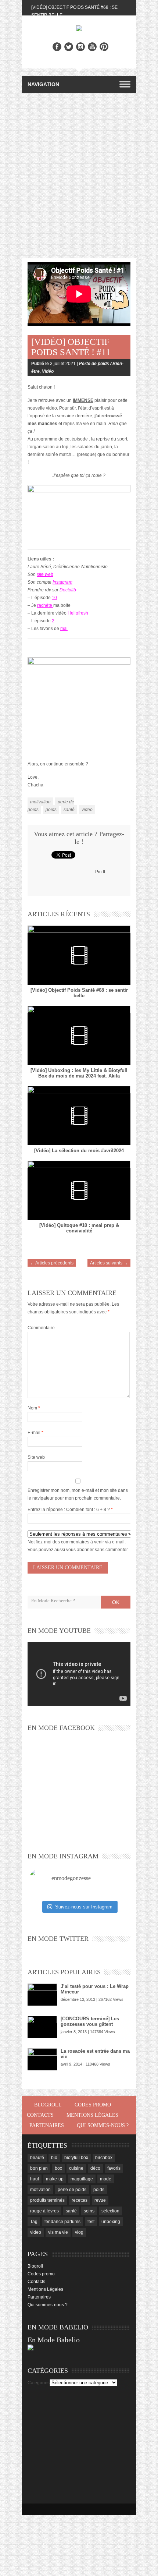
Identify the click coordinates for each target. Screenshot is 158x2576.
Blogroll (48, 2105)
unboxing (111, 2222)
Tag (34, 2222)
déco (95, 2168)
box (58, 2168)
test (91, 2222)
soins (89, 2211)
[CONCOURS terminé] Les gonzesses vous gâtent (90, 2021)
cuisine (76, 2168)
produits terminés (47, 2200)
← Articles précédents (52, 1263)
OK (116, 1602)
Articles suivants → (109, 1263)
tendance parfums (62, 2222)
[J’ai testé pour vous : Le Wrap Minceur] (42, 1995)
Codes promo (93, 2105)
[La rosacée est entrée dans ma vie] (42, 2059)
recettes (80, 2200)
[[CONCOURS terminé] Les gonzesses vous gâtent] (42, 2027)
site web (45, 574)
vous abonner (80, 1550)
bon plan (39, 2168)
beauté (37, 2158)
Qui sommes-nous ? (103, 2125)
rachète (45, 605)
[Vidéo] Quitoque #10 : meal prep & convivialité (79, 1228)
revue (100, 2200)
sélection (110, 2211)
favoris (114, 2168)
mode (106, 2179)
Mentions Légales (92, 2115)
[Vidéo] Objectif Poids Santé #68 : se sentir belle (79, 993)
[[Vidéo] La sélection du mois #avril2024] (79, 1116)
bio (54, 2158)
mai (64, 629)
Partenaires (47, 2125)
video (87, 810)
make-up (55, 2179)
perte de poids (72, 2190)
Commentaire (41, 1328)
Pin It (100, 872)
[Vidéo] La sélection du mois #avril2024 (79, 1151)
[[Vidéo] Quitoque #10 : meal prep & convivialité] (79, 1190)
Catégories (39, 2383)
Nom (34, 1408)
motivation (40, 802)
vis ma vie (58, 2232)
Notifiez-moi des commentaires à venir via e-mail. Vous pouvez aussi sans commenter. (78, 1546)
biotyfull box (76, 2158)
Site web (36, 1457)
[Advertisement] (79, 176)
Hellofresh (78, 613)
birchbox (104, 2158)
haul (35, 2179)
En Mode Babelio (54, 2340)
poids (51, 810)
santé (69, 810)
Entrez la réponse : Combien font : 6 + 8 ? (69, 1510)
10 (54, 598)
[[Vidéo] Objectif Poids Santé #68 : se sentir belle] (79, 955)
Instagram (62, 582)
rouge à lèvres (44, 2211)
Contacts (40, 2115)
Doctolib (68, 590)
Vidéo (48, 371)
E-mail (35, 1433)
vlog (79, 2232)
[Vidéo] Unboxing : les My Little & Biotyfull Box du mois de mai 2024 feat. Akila (79, 1073)
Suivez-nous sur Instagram (84, 1907)
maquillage (82, 2179)
